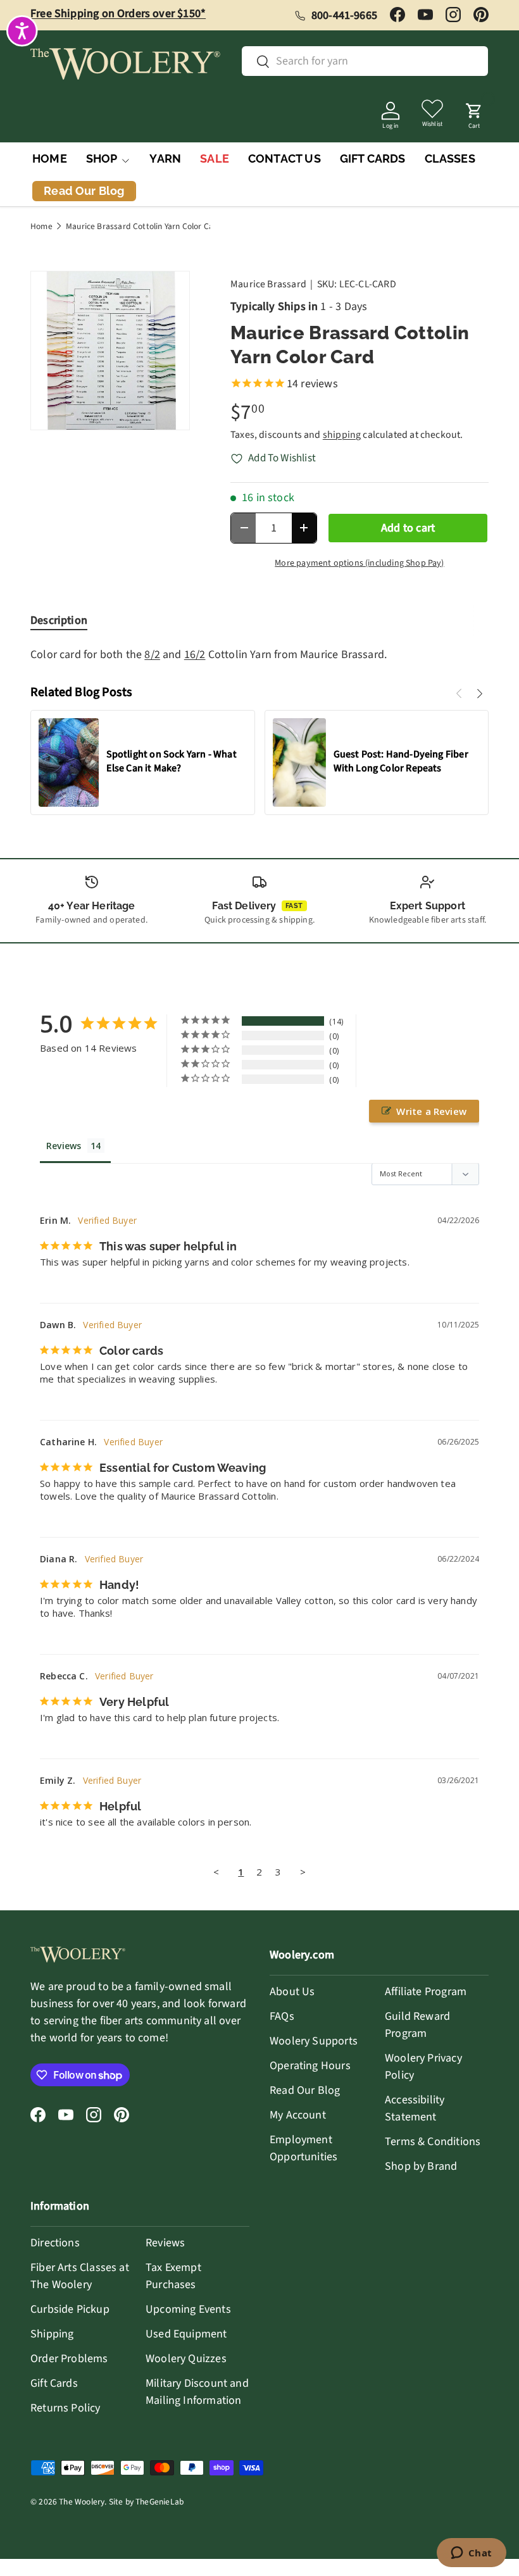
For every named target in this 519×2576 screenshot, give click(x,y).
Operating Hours (310, 2066)
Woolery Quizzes (186, 2359)
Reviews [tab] (64, 1146)
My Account (298, 2115)
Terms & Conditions (433, 2142)
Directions (55, 2243)
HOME (50, 159)
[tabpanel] (259, 655)
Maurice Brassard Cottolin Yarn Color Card (144, 227)
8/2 (152, 655)
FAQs (282, 2016)
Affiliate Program (426, 1992)
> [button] (303, 1872)
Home (41, 227)
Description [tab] (59, 620)
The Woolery (82, 2502)
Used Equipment (186, 2334)
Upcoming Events (188, 2309)
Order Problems (69, 2359)
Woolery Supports (314, 2041)
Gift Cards (54, 2383)
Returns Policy (66, 2408)
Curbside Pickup (70, 2309)
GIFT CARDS (373, 159)
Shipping (52, 2334)
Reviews (165, 2243)
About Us (292, 1992)
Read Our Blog (305, 2090)
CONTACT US (285, 159)
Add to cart (408, 528)
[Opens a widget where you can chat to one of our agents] (471, 2554)
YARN (165, 159)
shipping (342, 435)
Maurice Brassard (268, 284)
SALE (215, 159)
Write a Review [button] (431, 1111)
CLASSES (450, 159)
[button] (474, 112)
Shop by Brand (421, 2166)
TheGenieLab (159, 2502)
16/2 (195, 655)
